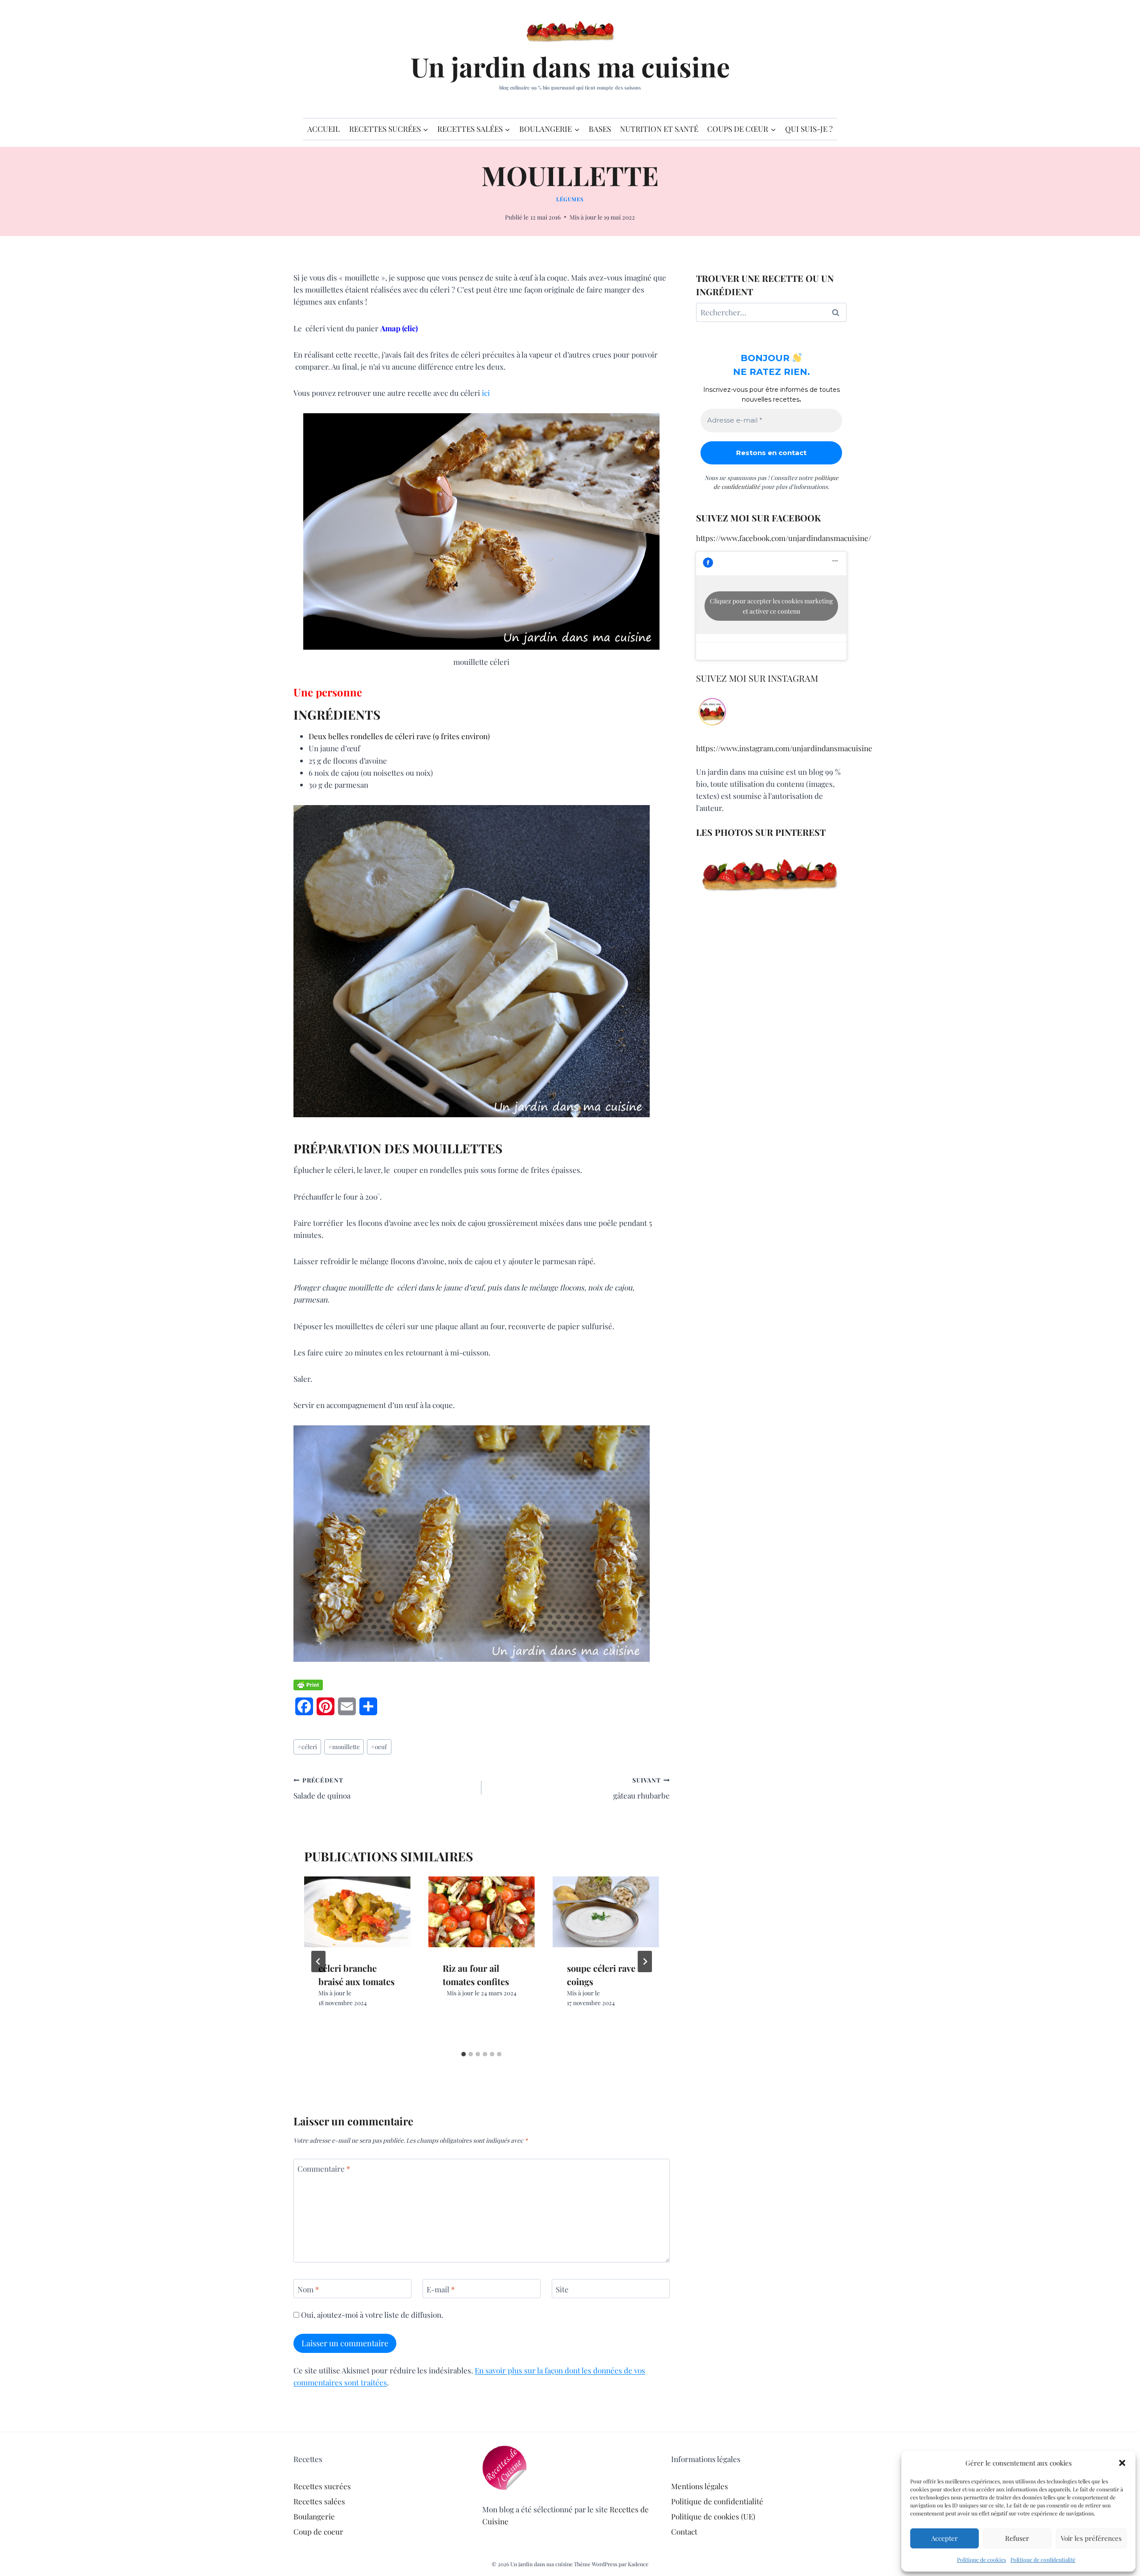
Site (562, 2289)
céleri (307, 1746)
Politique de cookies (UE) (713, 2516)
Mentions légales (700, 2486)
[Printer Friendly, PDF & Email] (308, 1685)
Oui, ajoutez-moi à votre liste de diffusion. (371, 2315)
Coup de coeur (318, 2531)
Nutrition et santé (659, 129)
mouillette (344, 1746)
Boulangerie (314, 2516)
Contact (684, 2531)
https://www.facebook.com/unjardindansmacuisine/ (784, 538)
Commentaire (324, 2169)
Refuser (1017, 2538)
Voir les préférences (1091, 2538)
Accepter (945, 2538)
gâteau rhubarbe (641, 1788)
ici (486, 393)
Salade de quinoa (322, 1788)
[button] (1122, 2463)
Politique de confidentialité (1043, 2560)
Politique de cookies (981, 2560)
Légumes (570, 199)
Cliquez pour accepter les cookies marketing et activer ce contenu (771, 606)
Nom (308, 2289)
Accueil (324, 129)
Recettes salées (319, 2501)
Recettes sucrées (322, 2486)
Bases (600, 129)
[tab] (464, 2054)
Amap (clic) (399, 328)
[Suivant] (645, 1962)
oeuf (379, 1746)
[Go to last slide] (318, 1962)
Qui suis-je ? (809, 129)
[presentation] (357, 1912)
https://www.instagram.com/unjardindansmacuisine (784, 748)
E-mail (441, 2289)
